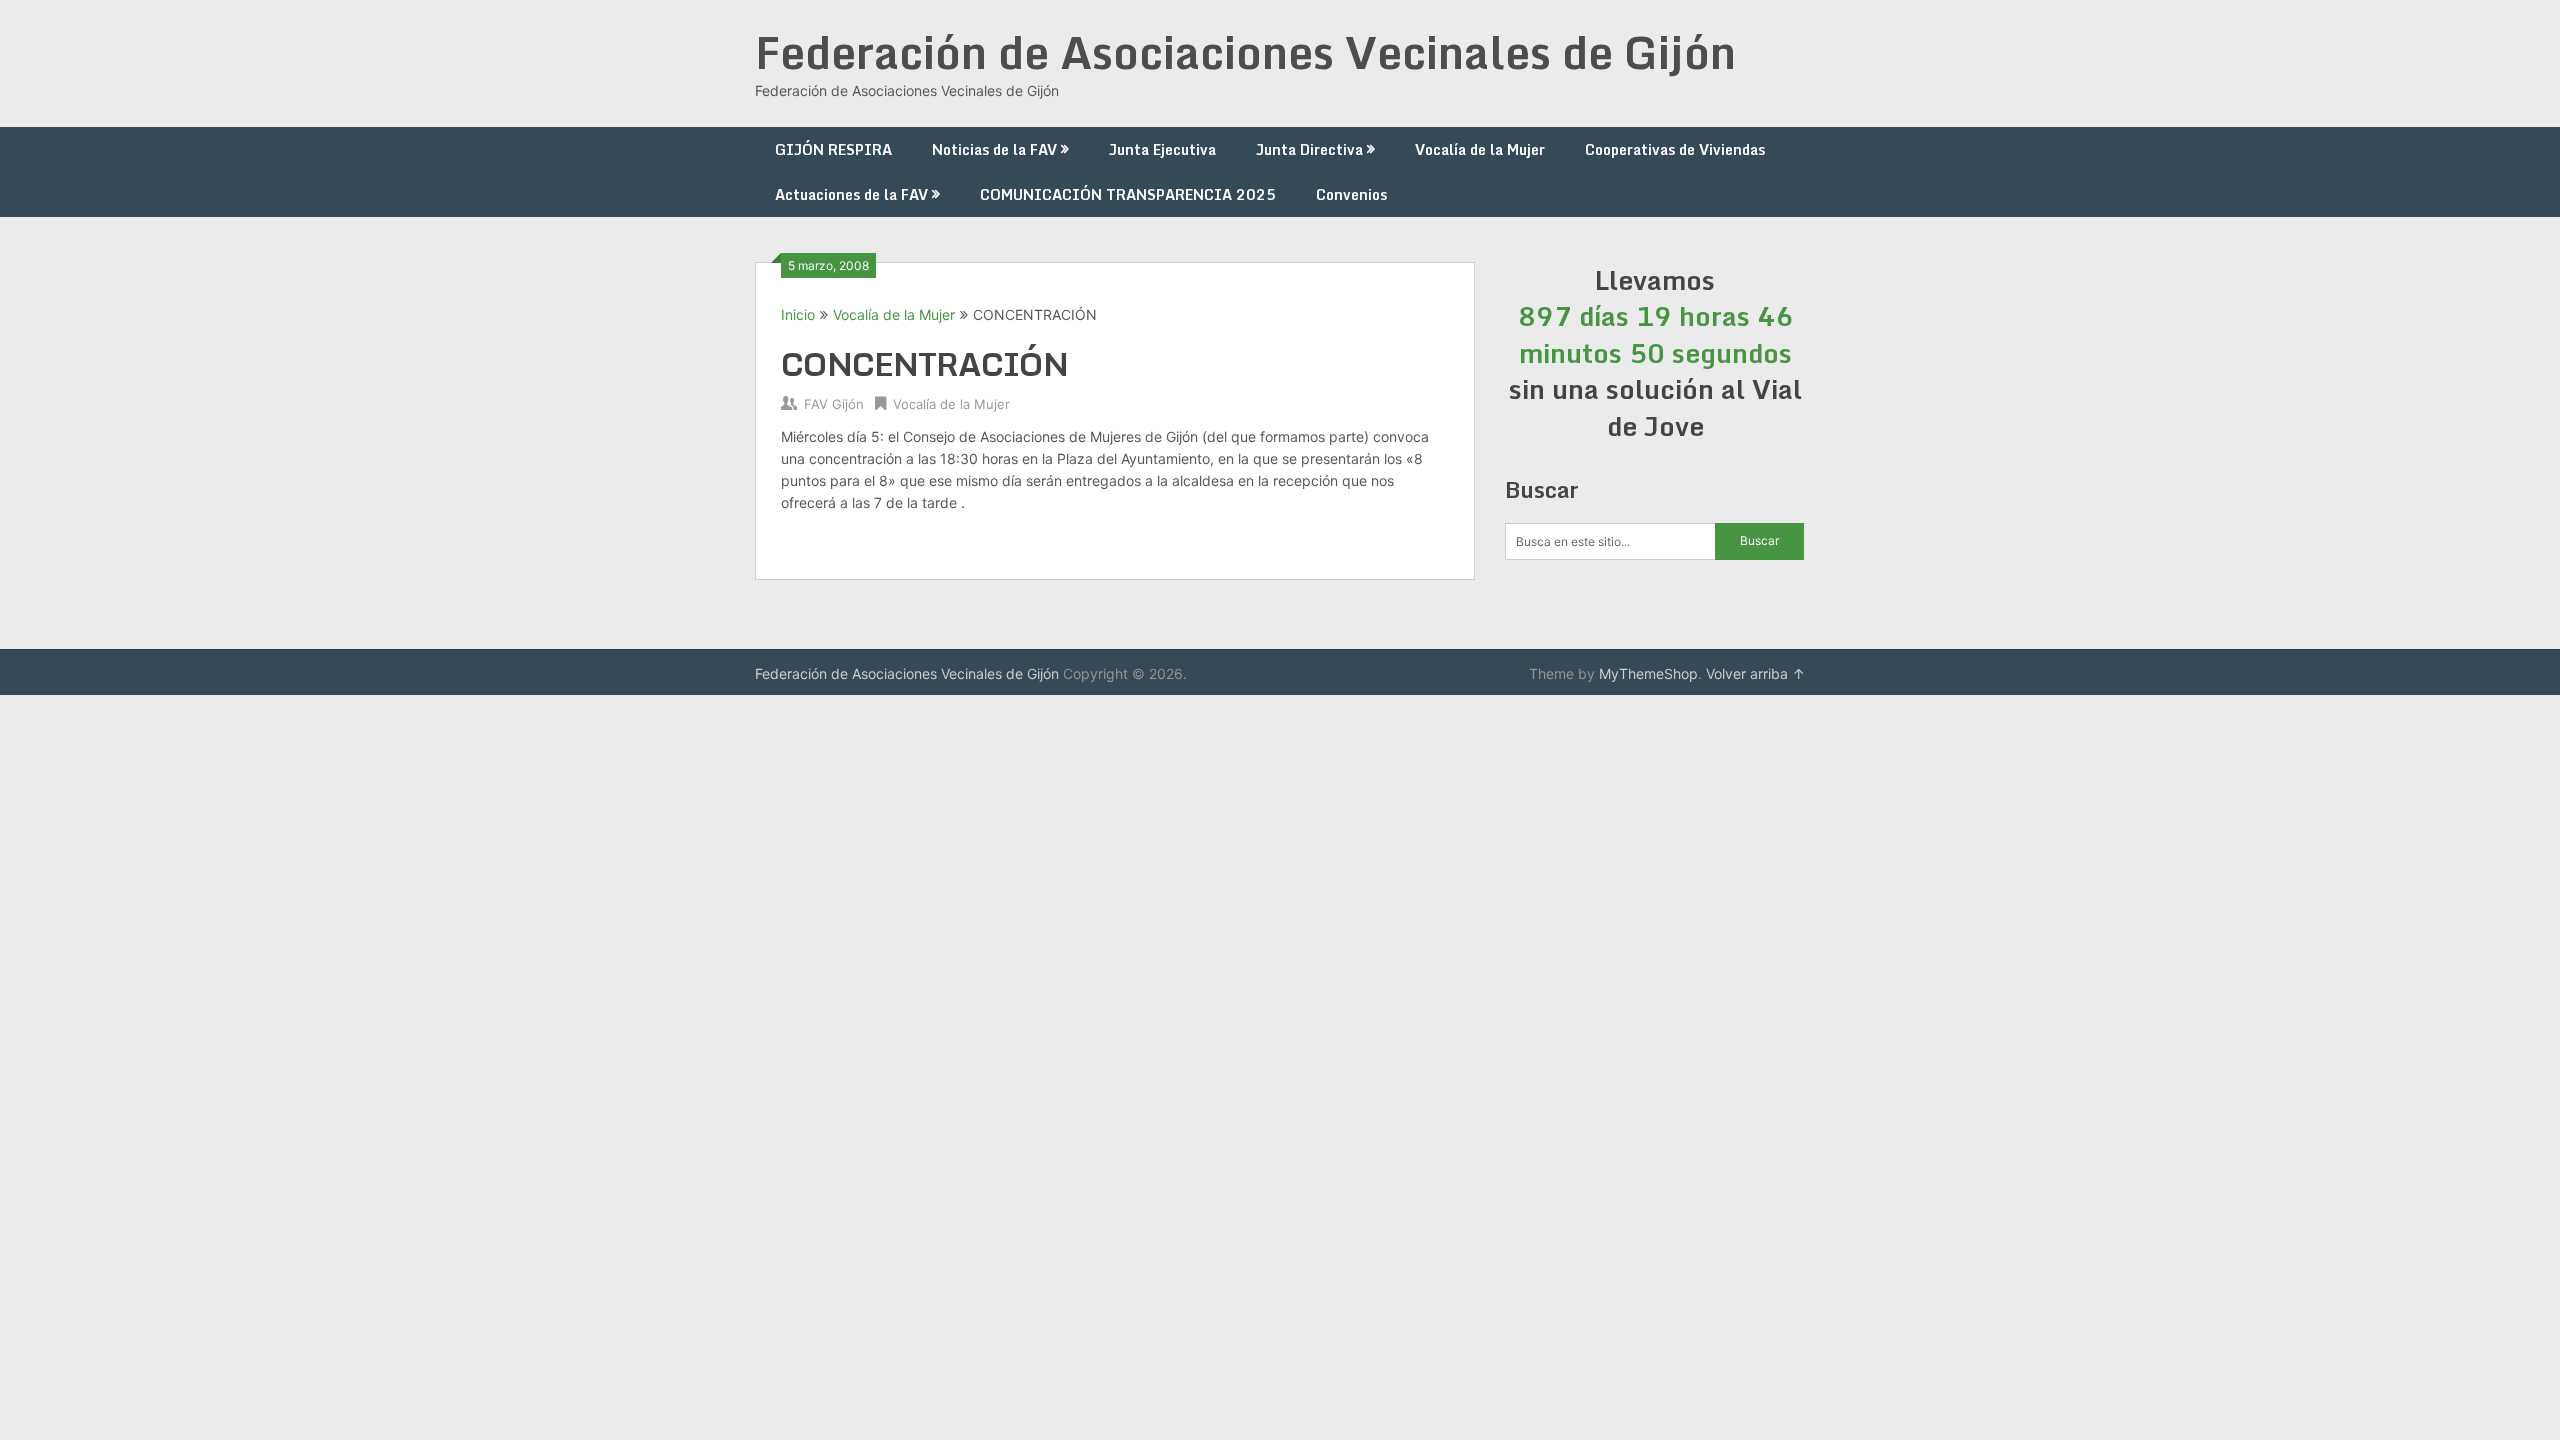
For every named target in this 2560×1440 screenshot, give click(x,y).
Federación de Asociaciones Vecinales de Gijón (1245, 52)
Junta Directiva (1309, 149)
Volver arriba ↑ (1755, 673)
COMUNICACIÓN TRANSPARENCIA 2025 (1128, 194)
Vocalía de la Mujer (1480, 149)
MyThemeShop (1648, 673)
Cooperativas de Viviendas (1675, 149)
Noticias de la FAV (994, 149)
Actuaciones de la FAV (851, 194)
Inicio (798, 314)
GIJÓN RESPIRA (833, 149)
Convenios (1351, 194)
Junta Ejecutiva (1162, 149)
